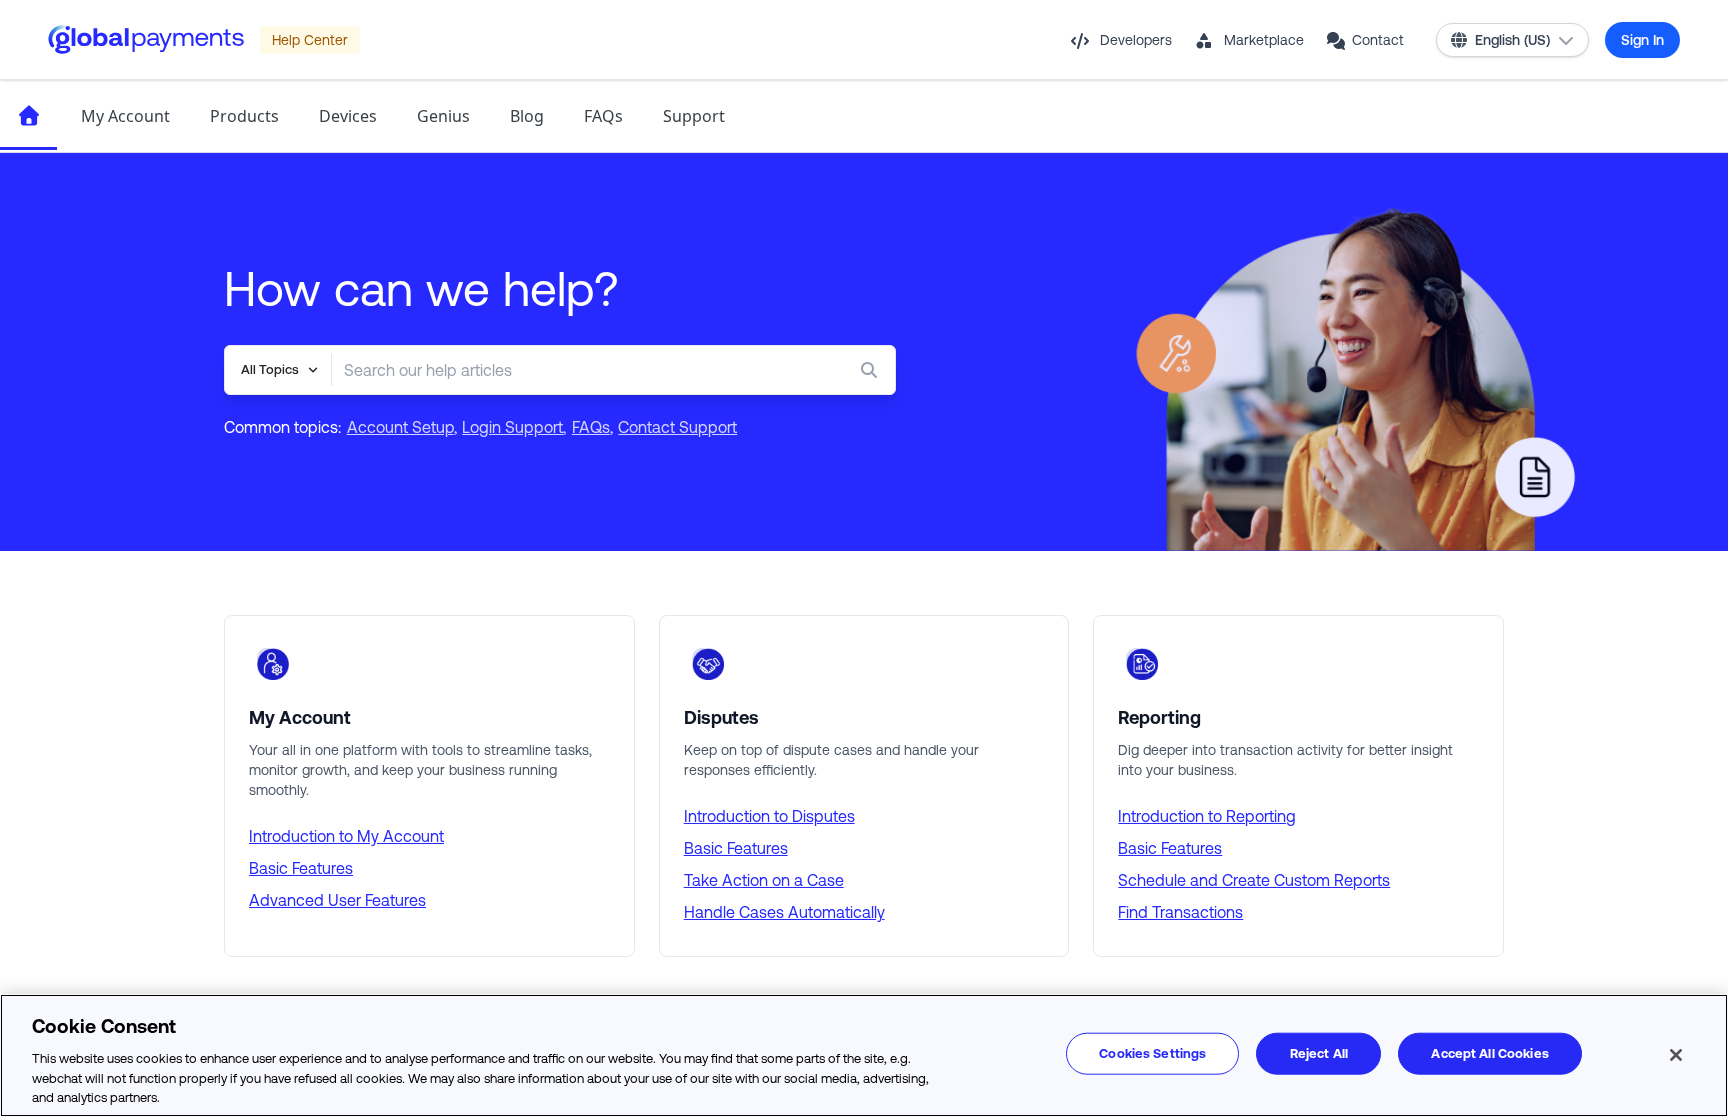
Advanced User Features (337, 900)
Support (694, 116)
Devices (348, 116)
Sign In (1642, 40)
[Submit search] (873, 370)
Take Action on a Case (764, 880)
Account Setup (400, 427)
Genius (443, 116)
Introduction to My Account (346, 836)
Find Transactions (1180, 912)
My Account (125, 116)
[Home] (28, 116)
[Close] (1676, 1055)
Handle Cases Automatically (784, 912)
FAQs (603, 116)
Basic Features (301, 868)
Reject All (1319, 1053)
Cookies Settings (1152, 1053)
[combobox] (573, 370)
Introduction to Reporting (1207, 816)
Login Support (512, 427)
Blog (527, 116)
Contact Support (677, 427)
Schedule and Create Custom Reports (1254, 880)
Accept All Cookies (1489, 1053)
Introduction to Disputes (769, 816)
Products (244, 116)
